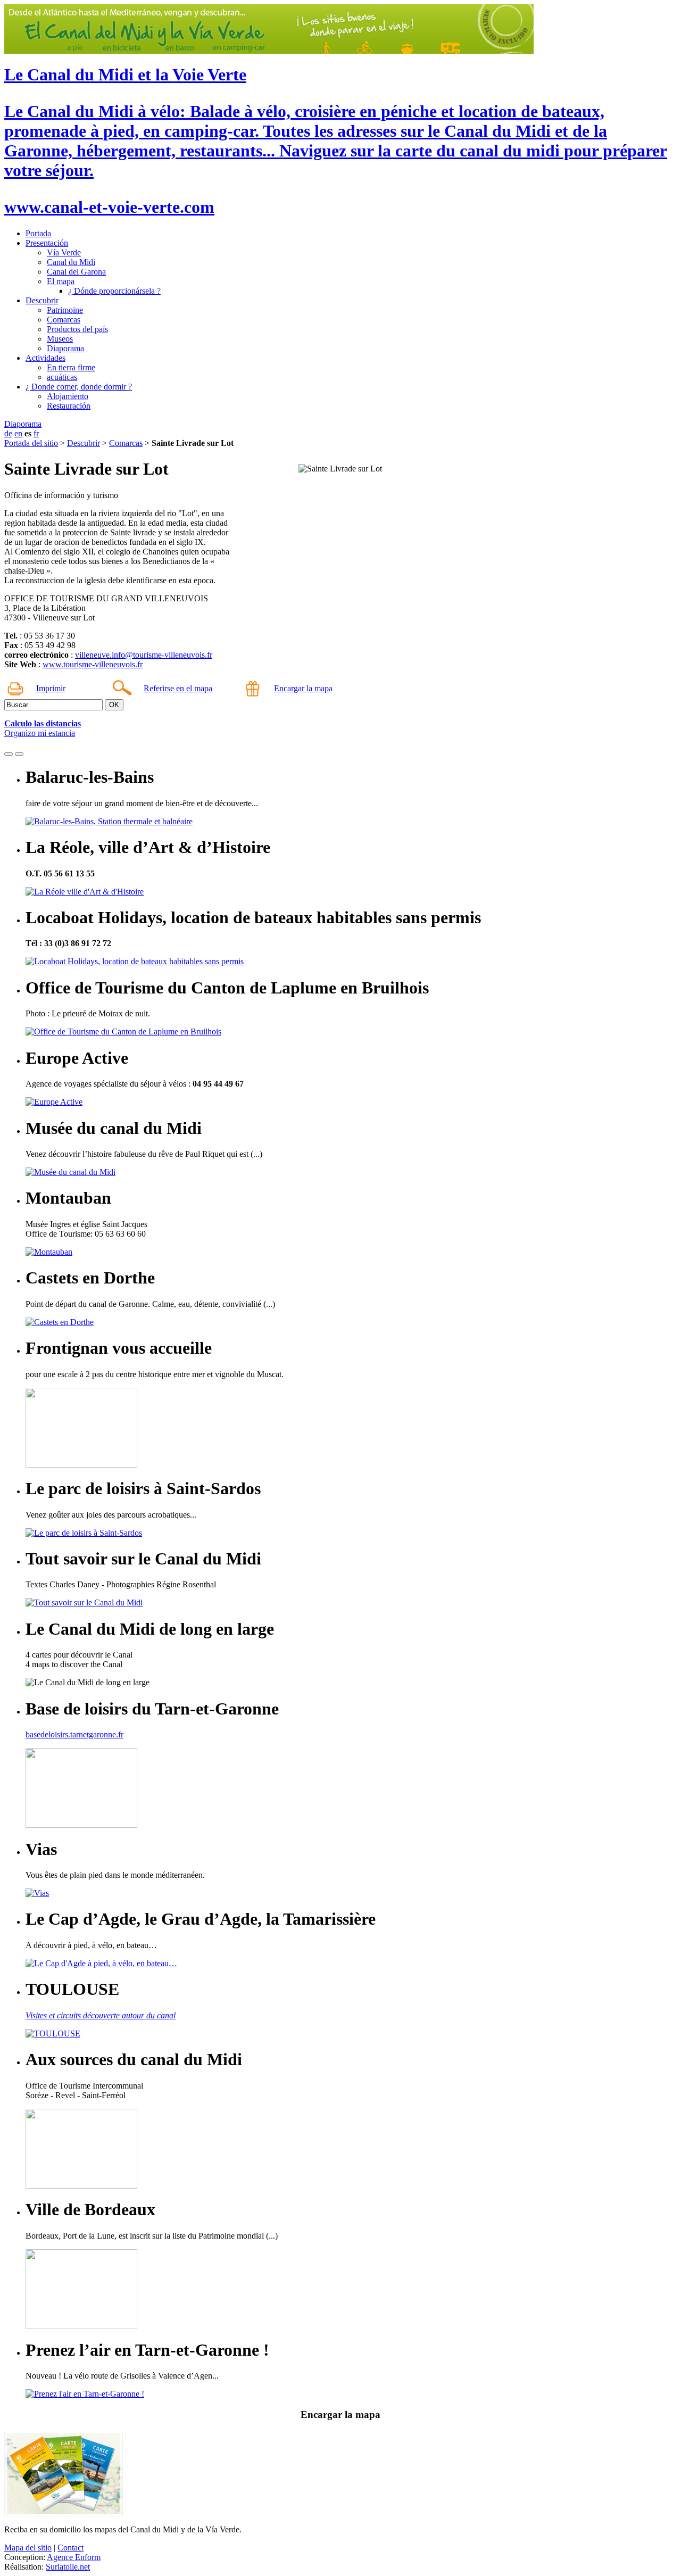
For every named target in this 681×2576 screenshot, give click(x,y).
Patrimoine (65, 310)
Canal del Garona (76, 272)
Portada (38, 233)
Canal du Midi (71, 262)
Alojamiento (68, 396)
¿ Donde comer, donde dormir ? (79, 387)
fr (36, 433)
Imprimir (51, 688)
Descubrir (42, 300)
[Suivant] (19, 754)
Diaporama (65, 348)
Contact (70, 2548)
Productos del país (77, 329)
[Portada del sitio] (269, 51)
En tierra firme (71, 367)
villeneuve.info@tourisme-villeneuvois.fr (144, 655)
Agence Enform (74, 2557)
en (18, 433)
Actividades (45, 358)
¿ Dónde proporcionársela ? (114, 291)
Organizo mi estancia (40, 733)
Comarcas (64, 320)
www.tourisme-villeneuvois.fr (93, 664)
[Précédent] (9, 754)
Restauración (69, 406)
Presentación (47, 243)
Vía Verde (64, 252)
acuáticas (62, 377)
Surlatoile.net (68, 2567)
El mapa (61, 281)
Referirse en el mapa (178, 688)
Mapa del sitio (28, 2548)
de (8, 433)
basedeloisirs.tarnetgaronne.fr (74, 1734)
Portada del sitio (31, 443)
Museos (60, 339)
